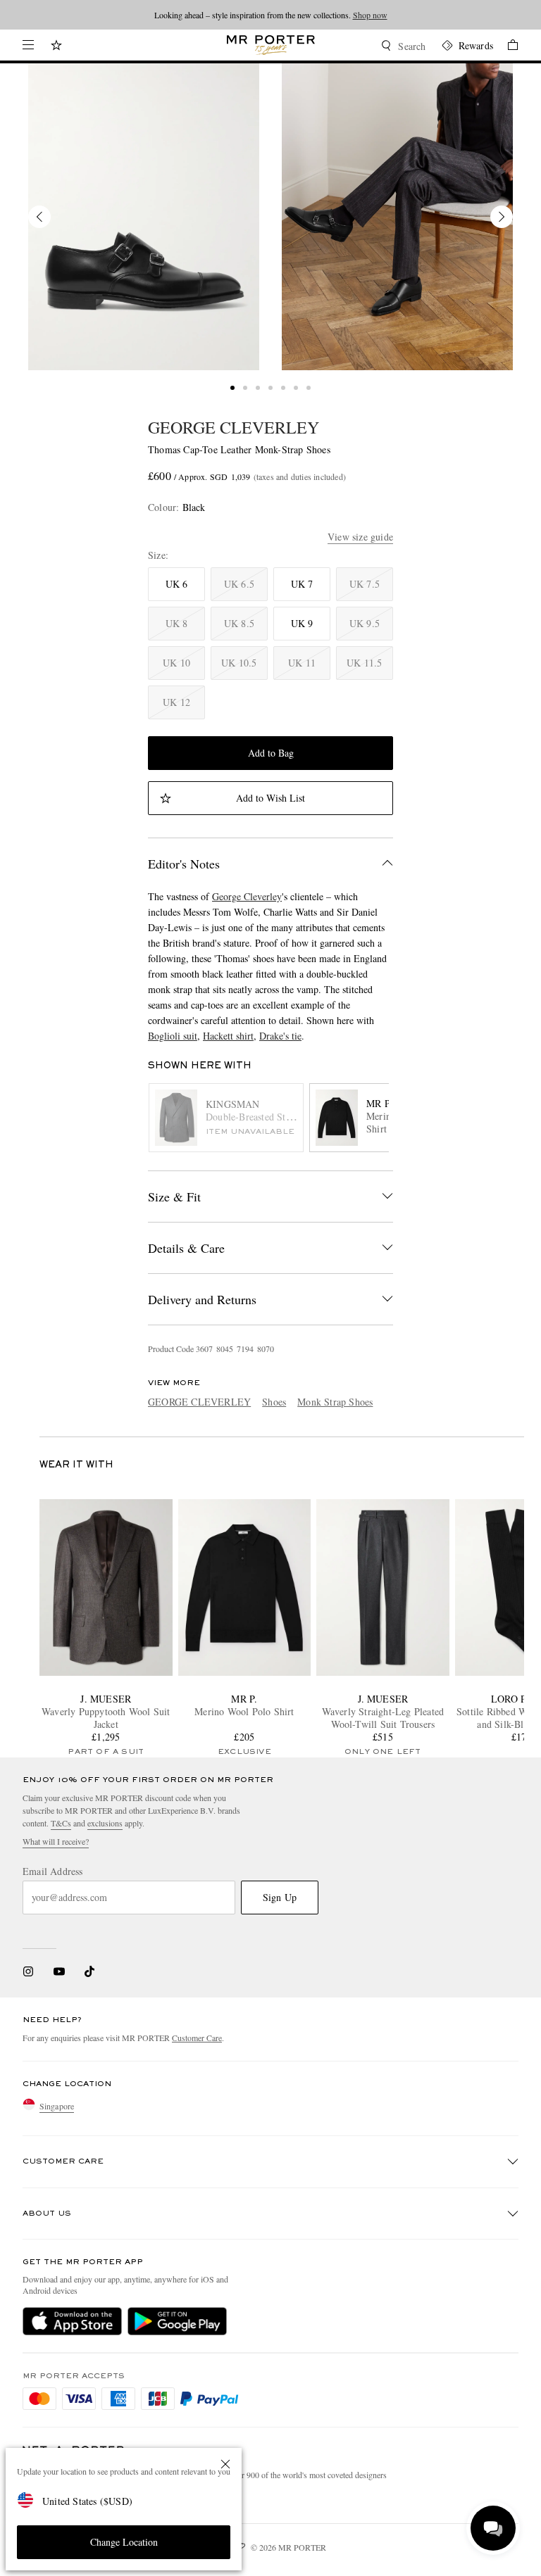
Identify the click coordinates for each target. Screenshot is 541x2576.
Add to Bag (271, 753)
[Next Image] (502, 217)
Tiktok (89, 1971)
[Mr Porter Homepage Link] (271, 45)
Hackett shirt (228, 1036)
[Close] (225, 2464)
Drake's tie (280, 1036)
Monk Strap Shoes (335, 1402)
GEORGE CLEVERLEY (234, 427)
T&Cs (61, 1823)
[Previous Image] (39, 217)
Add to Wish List (270, 798)
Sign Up (280, 1897)
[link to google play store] (177, 2321)
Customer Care (197, 2038)
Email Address (53, 1871)
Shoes (274, 1402)
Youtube (59, 1971)
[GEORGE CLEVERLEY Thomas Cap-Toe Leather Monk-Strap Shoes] (144, 217)
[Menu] (28, 45)
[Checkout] (506, 47)
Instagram (28, 1971)
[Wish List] (56, 47)
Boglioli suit (173, 1036)
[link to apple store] (72, 2321)
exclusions (105, 1823)
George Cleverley (247, 896)
